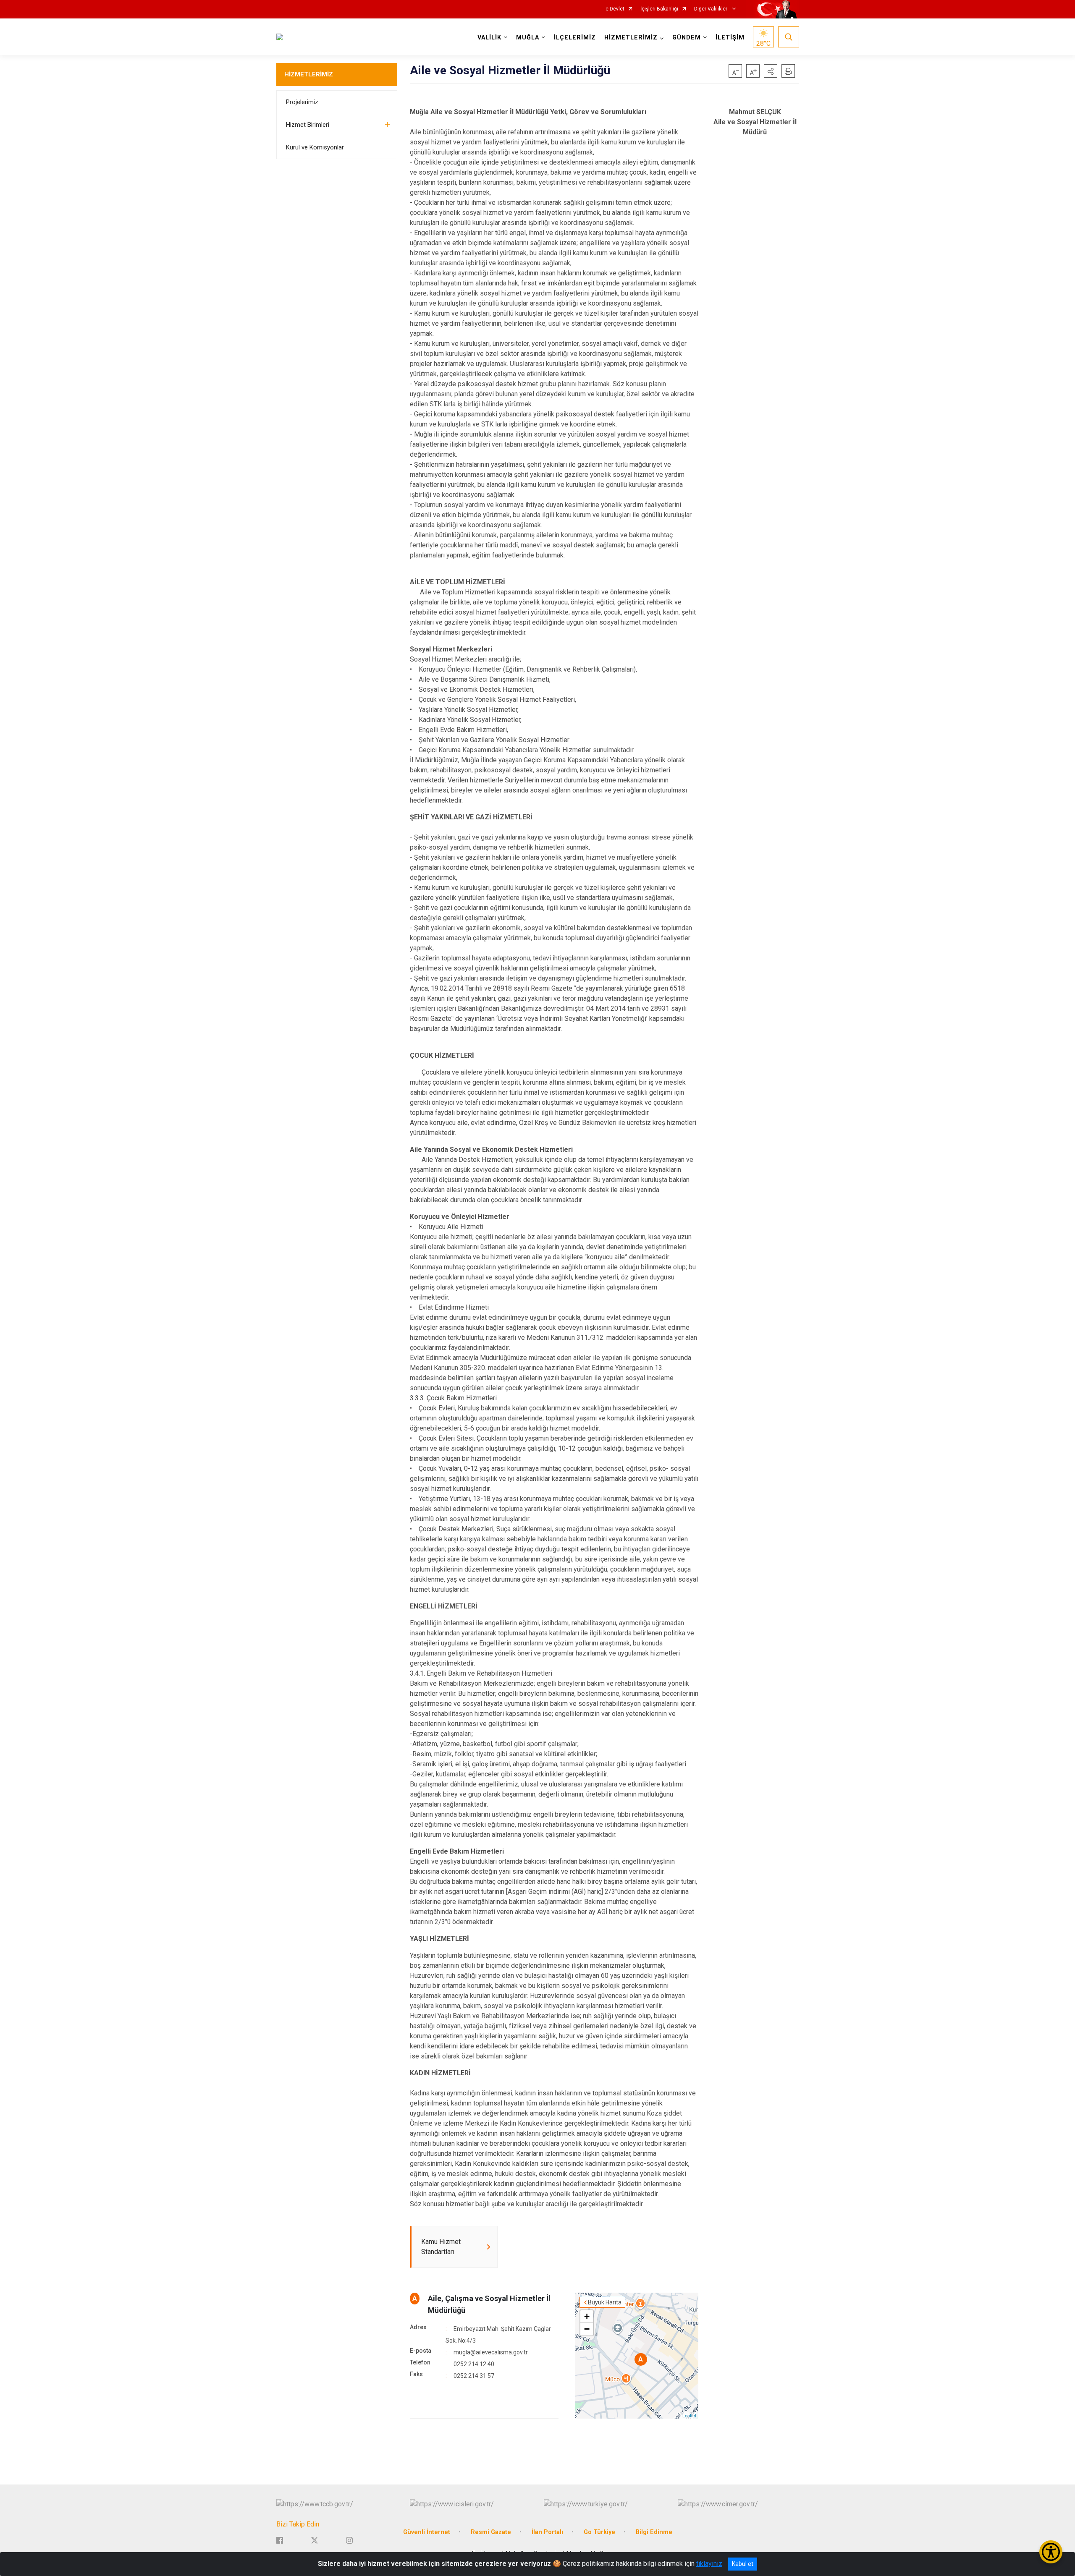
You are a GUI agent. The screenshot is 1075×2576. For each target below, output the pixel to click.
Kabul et (743, 2564)
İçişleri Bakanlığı (659, 9)
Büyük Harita (605, 2302)
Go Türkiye (599, 2532)
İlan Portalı (547, 2532)
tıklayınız (709, 2564)
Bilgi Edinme (654, 2532)
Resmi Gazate (491, 2532)
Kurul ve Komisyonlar (315, 147)
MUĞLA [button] (528, 38)
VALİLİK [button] (489, 38)
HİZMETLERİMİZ (309, 74)
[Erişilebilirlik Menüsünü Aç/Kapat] (1051, 2552)
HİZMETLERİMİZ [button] (631, 38)
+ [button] (587, 2316)
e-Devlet (615, 9)
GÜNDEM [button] (687, 38)
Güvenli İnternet (427, 2532)
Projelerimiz (302, 102)
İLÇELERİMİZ (575, 38)
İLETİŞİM (730, 38)
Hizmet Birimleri (308, 125)
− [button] (587, 2329)
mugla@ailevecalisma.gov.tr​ (491, 2352)
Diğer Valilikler (711, 9)
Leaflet (689, 2415)
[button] (771, 71)
